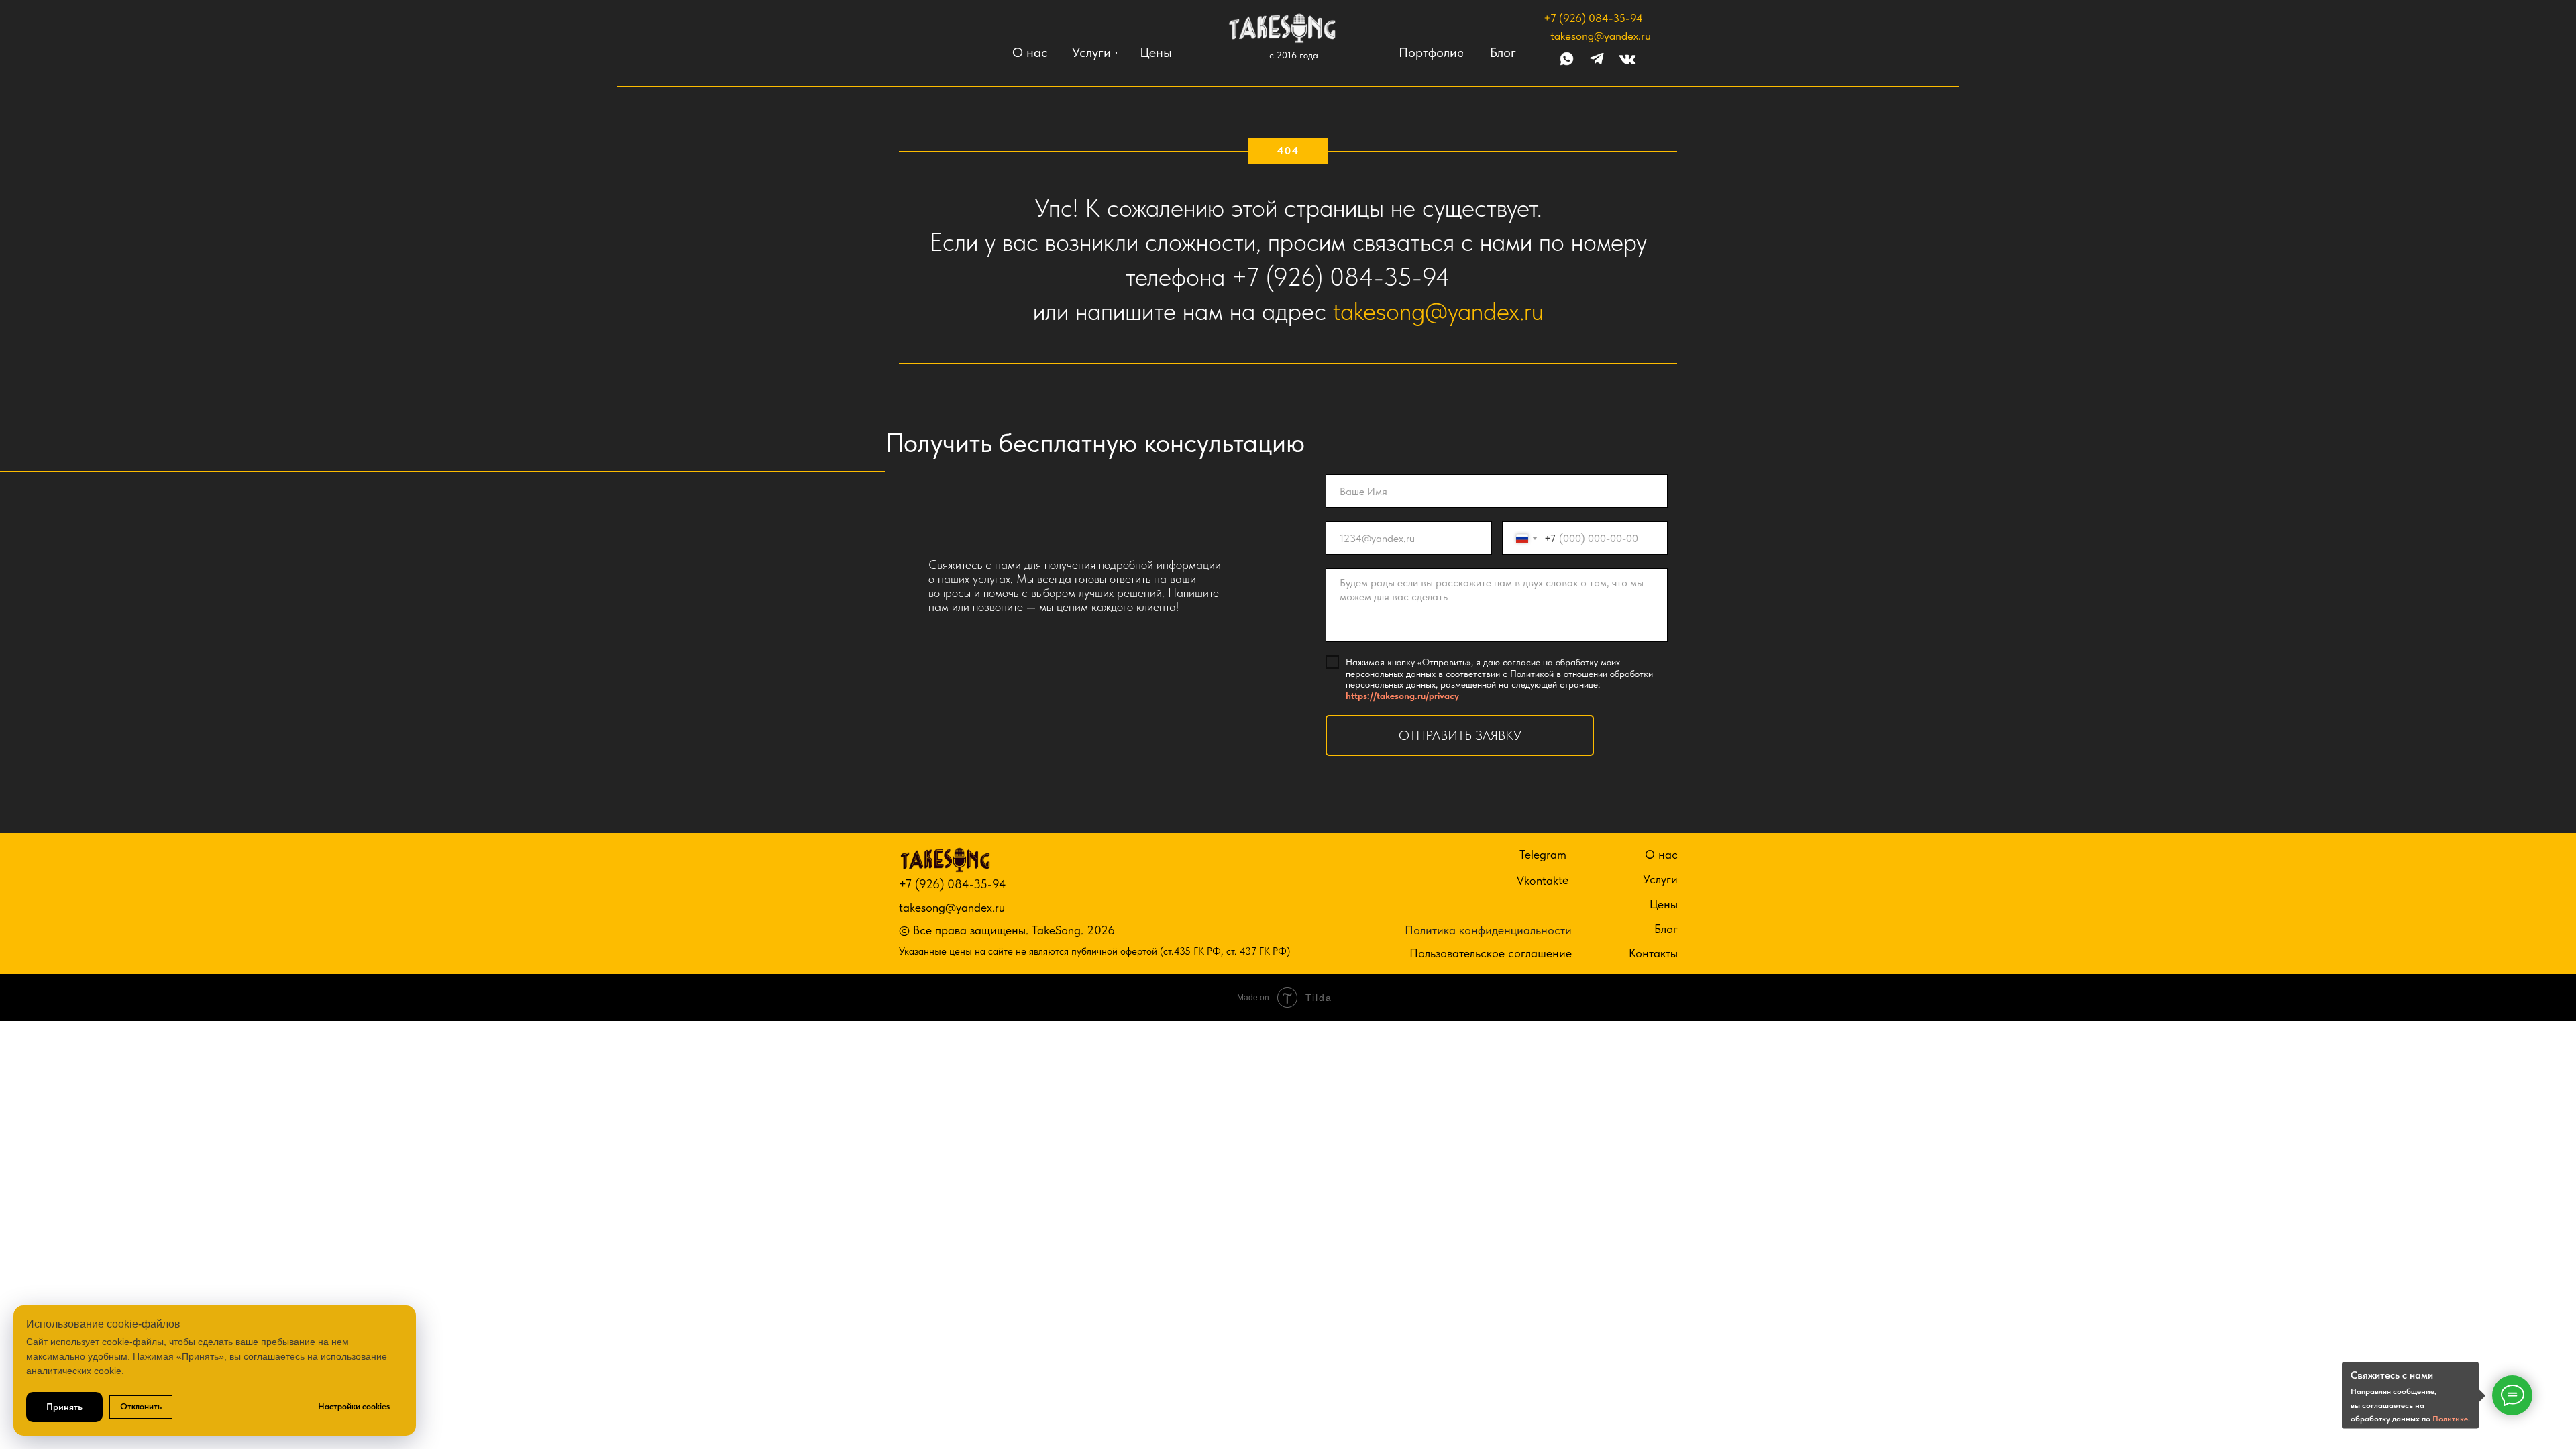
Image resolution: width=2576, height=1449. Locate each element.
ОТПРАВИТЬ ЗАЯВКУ (1460, 735)
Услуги (1660, 879)
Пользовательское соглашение (1491, 953)
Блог (1666, 929)
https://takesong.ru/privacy (1402, 696)
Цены (1664, 904)
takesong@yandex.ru (1601, 36)
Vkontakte (1543, 880)
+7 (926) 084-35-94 (1593, 18)
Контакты (1653, 953)
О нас (1661, 854)
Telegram (1543, 854)
